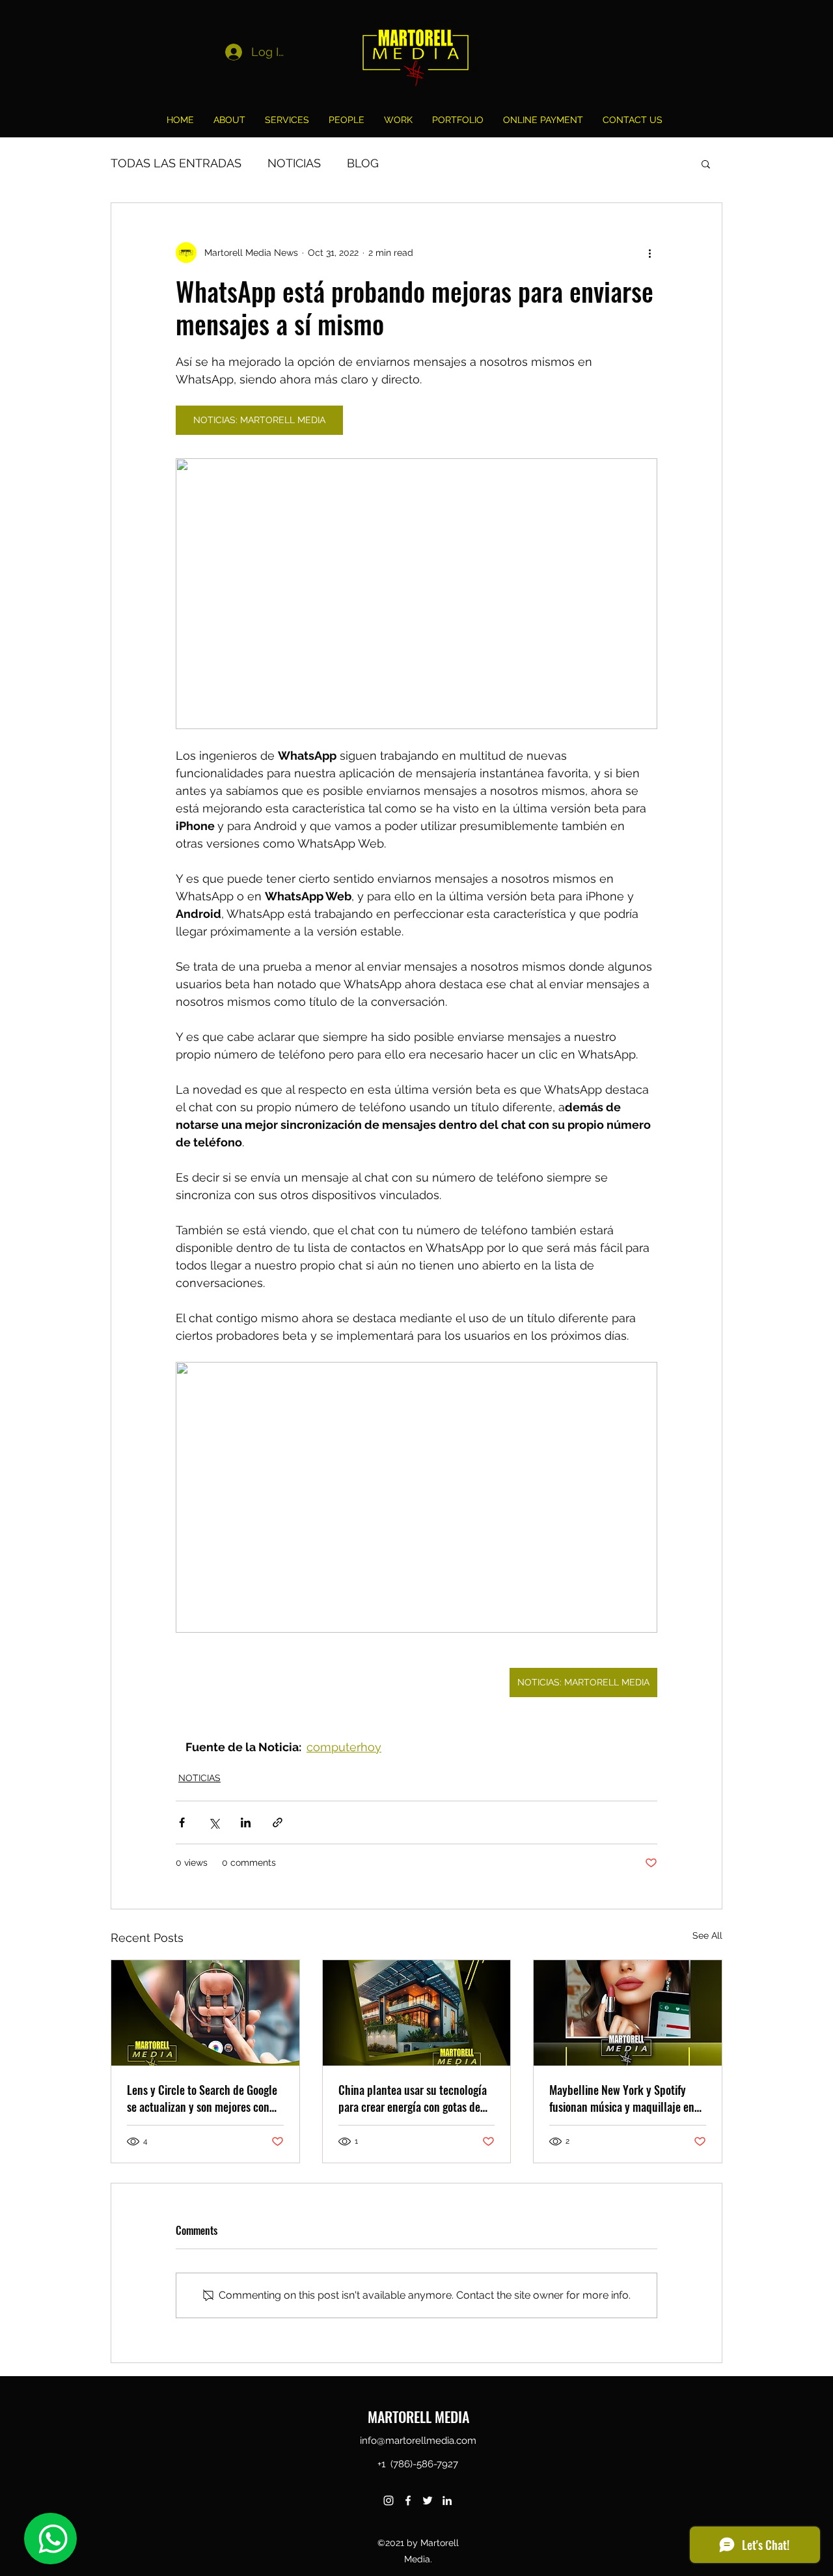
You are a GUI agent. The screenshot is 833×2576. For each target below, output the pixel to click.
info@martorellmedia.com (418, 2441)
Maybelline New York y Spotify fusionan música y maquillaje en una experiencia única (622, 2098)
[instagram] (389, 2500)
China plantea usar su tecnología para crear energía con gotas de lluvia (413, 2098)
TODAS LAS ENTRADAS (176, 163)
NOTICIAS (294, 163)
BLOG (363, 163)
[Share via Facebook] (182, 1822)
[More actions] (649, 253)
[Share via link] (278, 1822)
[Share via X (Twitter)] (214, 1822)
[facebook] (408, 2500)
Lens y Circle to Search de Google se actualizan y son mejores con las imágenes (202, 2098)
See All (707, 1935)
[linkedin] (447, 2500)
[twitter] (428, 2500)
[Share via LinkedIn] (246, 1822)
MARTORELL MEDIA (418, 2417)
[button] (706, 163)
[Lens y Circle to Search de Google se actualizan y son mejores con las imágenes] (205, 2013)
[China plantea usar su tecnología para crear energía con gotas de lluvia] (417, 2013)
